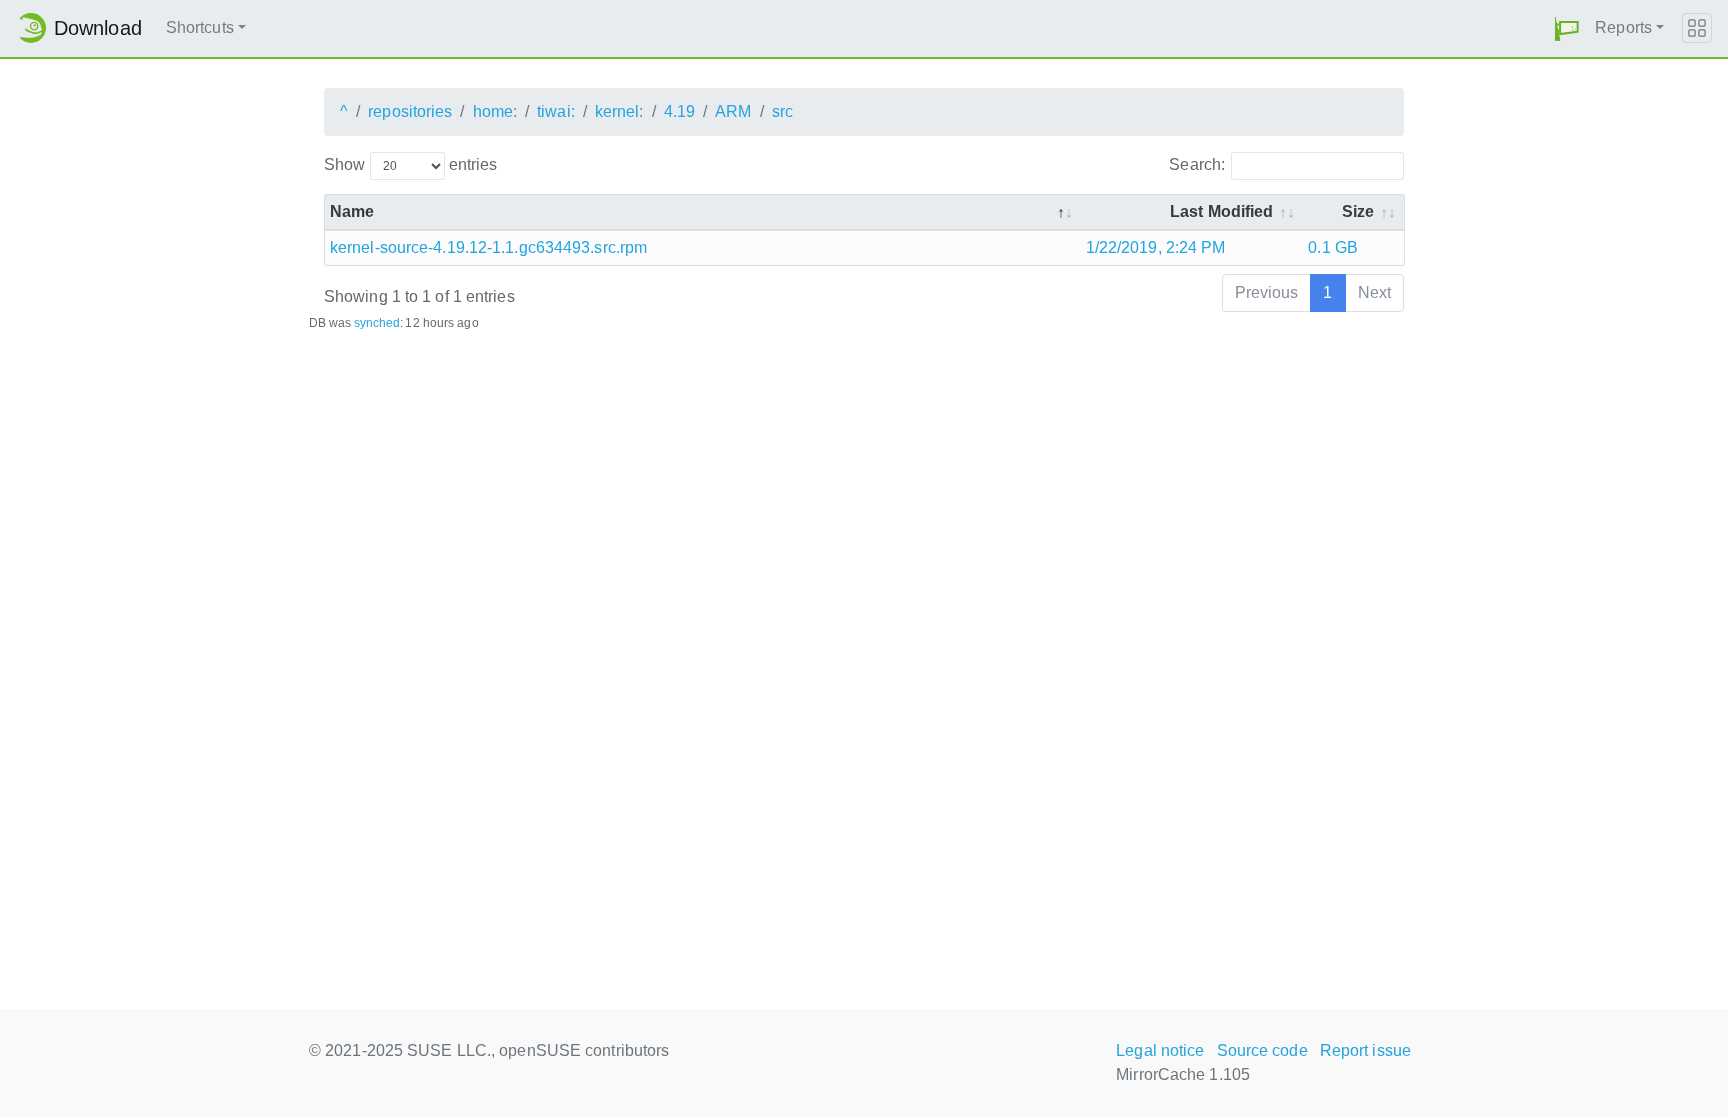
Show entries (410, 164)
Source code (1262, 1050)
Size (1358, 211)
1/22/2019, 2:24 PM (1156, 247)
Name (352, 211)
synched (377, 323)
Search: (1197, 164)
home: (495, 111)
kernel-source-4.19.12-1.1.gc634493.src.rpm (488, 247)
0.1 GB (1333, 247)
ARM (733, 111)
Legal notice (1160, 1050)
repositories (410, 111)
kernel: (619, 111)
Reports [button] (1623, 27)
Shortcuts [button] (200, 27)
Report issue (1365, 1050)
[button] (1567, 28)
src (782, 111)
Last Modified (1221, 211)
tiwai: (556, 111)
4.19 (679, 111)
